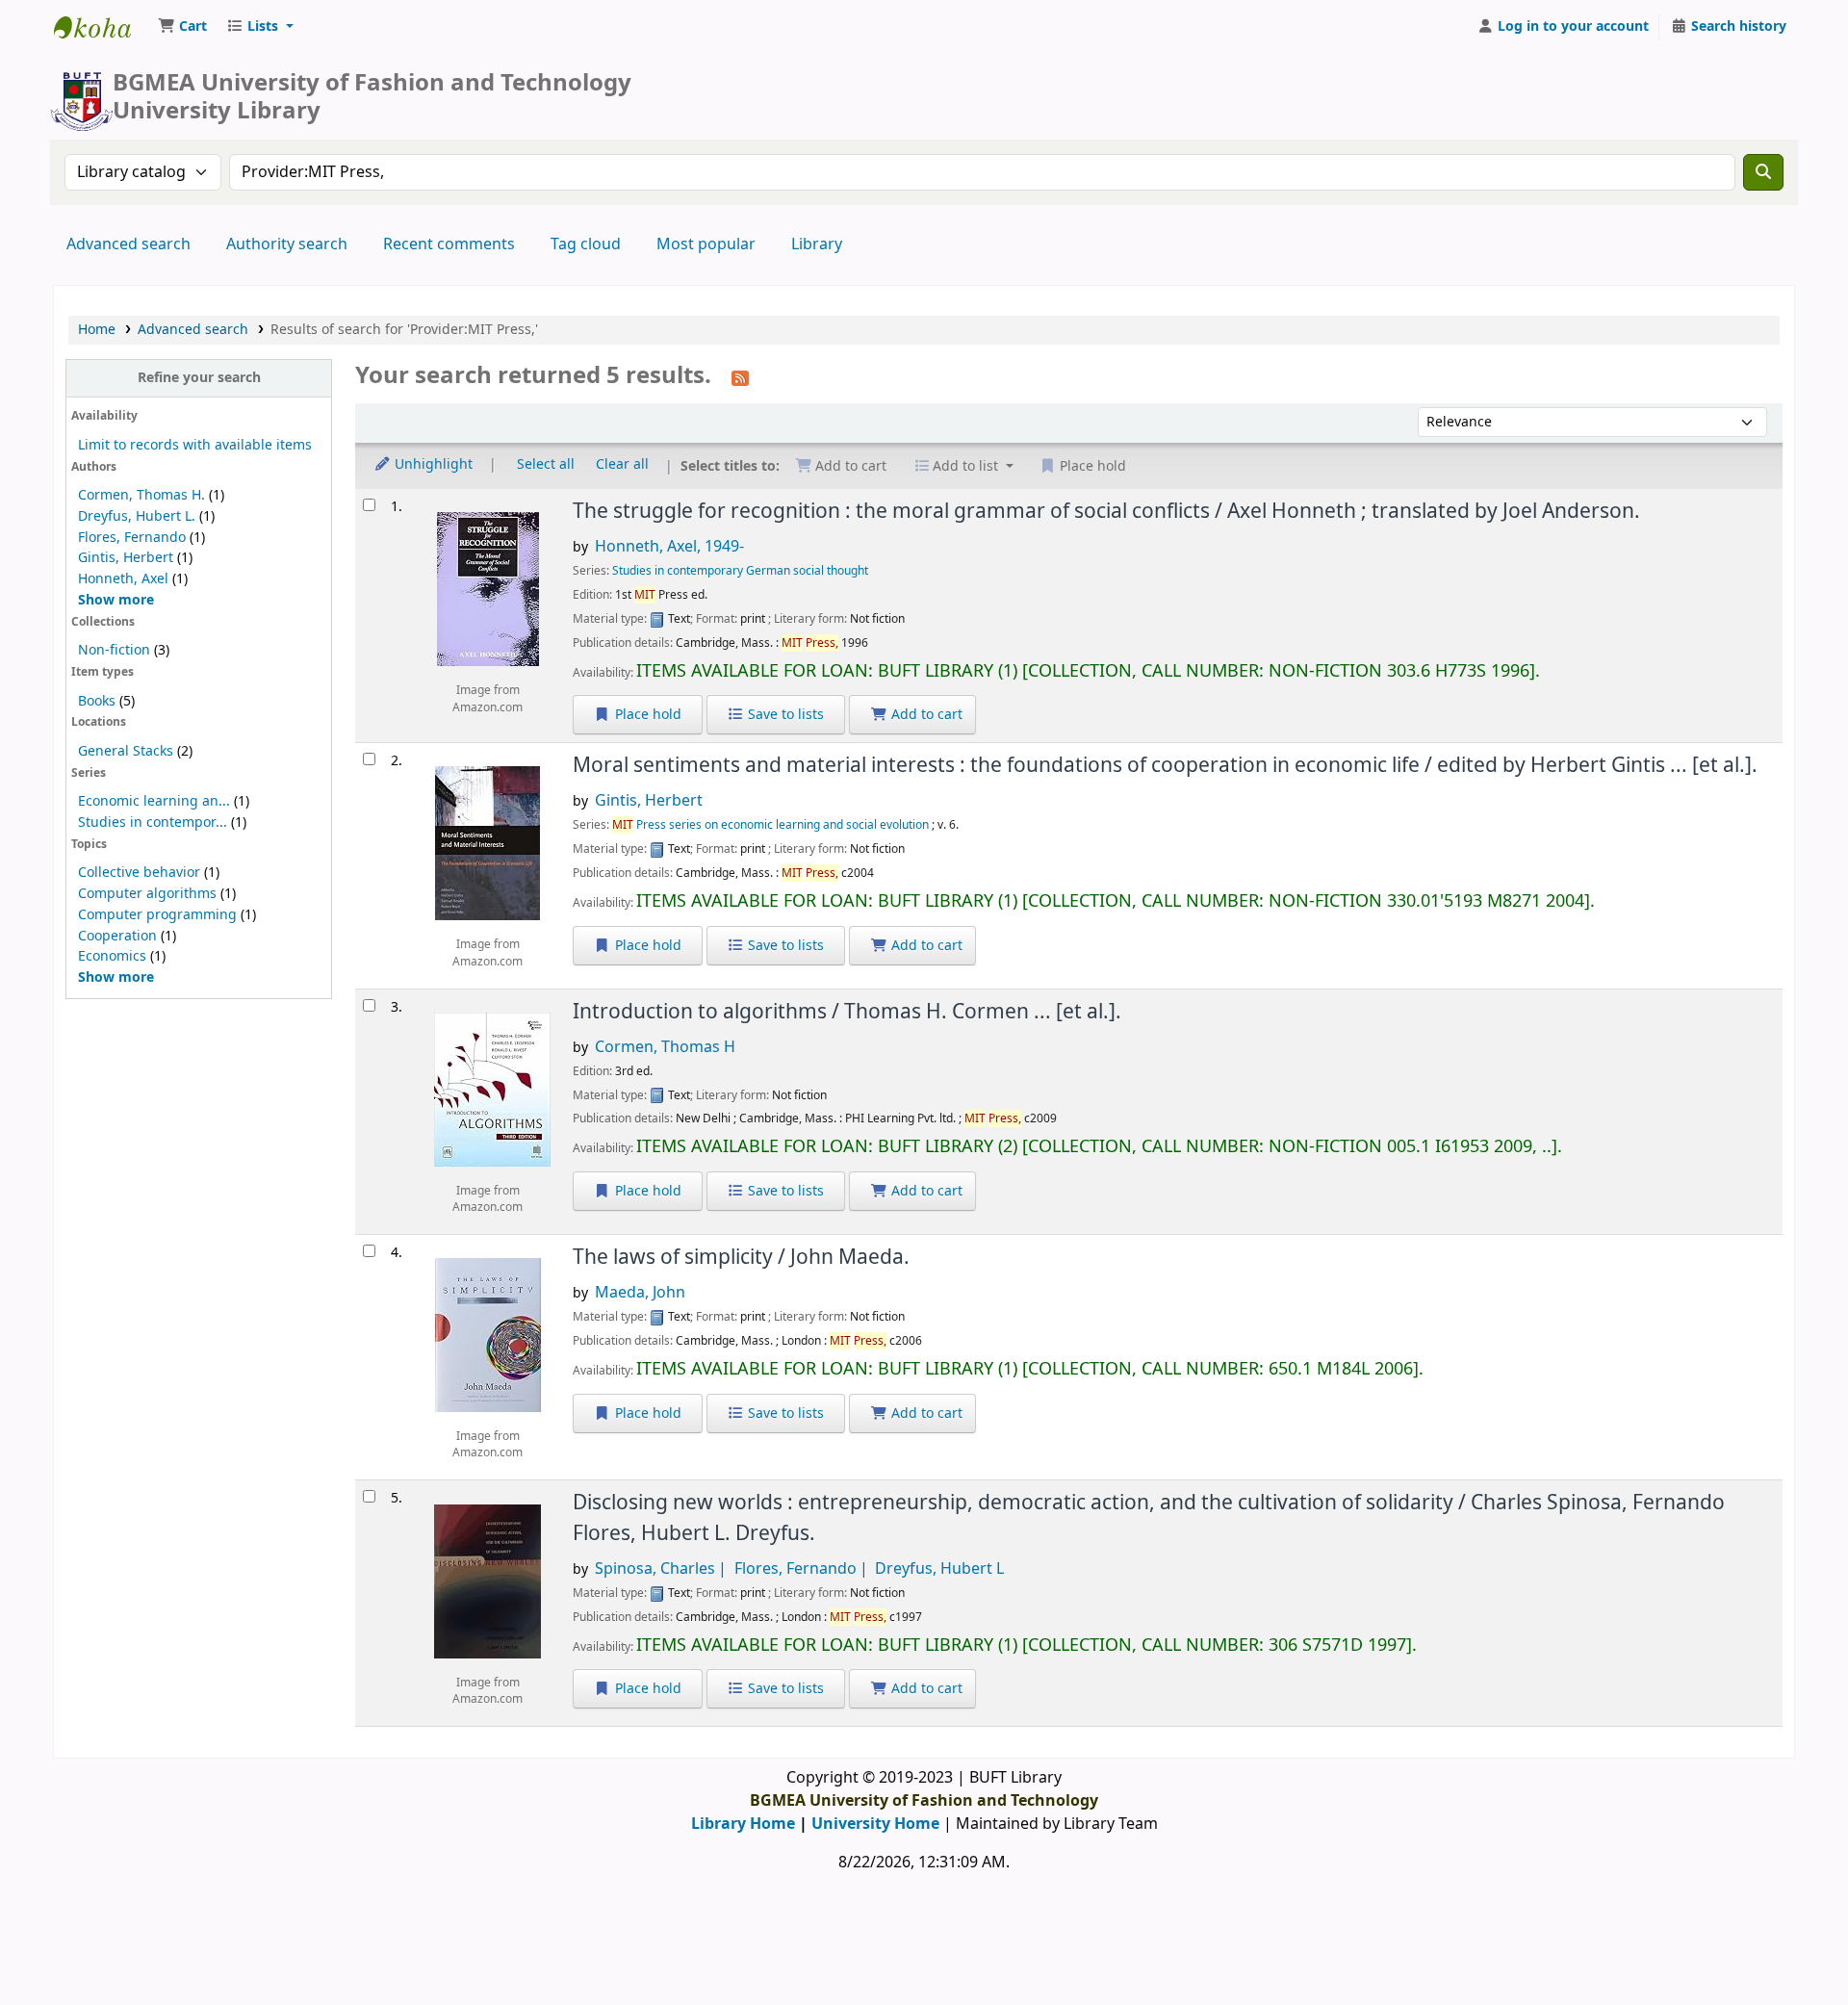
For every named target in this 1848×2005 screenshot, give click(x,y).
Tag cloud (586, 244)
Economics (112, 956)
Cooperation (117, 936)
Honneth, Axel (123, 579)
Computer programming (157, 915)
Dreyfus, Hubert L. (137, 516)
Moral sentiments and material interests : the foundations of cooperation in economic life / (1165, 765)
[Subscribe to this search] (740, 377)
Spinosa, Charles (655, 1569)
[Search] (1763, 172)
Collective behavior (139, 873)
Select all (546, 465)
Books (97, 701)
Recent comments (449, 244)
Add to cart (925, 715)
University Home (875, 1824)
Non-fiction (114, 650)
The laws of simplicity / (741, 1257)
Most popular (706, 244)
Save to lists (784, 715)
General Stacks (126, 751)
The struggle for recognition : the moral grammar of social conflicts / (1106, 511)
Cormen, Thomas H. (141, 495)
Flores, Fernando (132, 538)
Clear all (622, 465)
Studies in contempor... (153, 823)
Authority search (287, 244)
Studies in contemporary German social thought (740, 571)
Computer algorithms (147, 894)
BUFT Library (102, 27)
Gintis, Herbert (126, 558)
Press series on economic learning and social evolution (770, 825)
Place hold (646, 715)
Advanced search (128, 244)
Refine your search (199, 378)
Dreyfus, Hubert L (939, 1569)
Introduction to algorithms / (847, 1012)
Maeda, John (640, 1293)
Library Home (743, 1824)
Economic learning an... (154, 801)
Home (97, 330)
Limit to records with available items (195, 445)
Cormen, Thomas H (665, 1047)
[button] (182, 27)
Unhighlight (432, 465)
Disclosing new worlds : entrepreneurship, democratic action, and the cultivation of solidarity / (1149, 1517)
